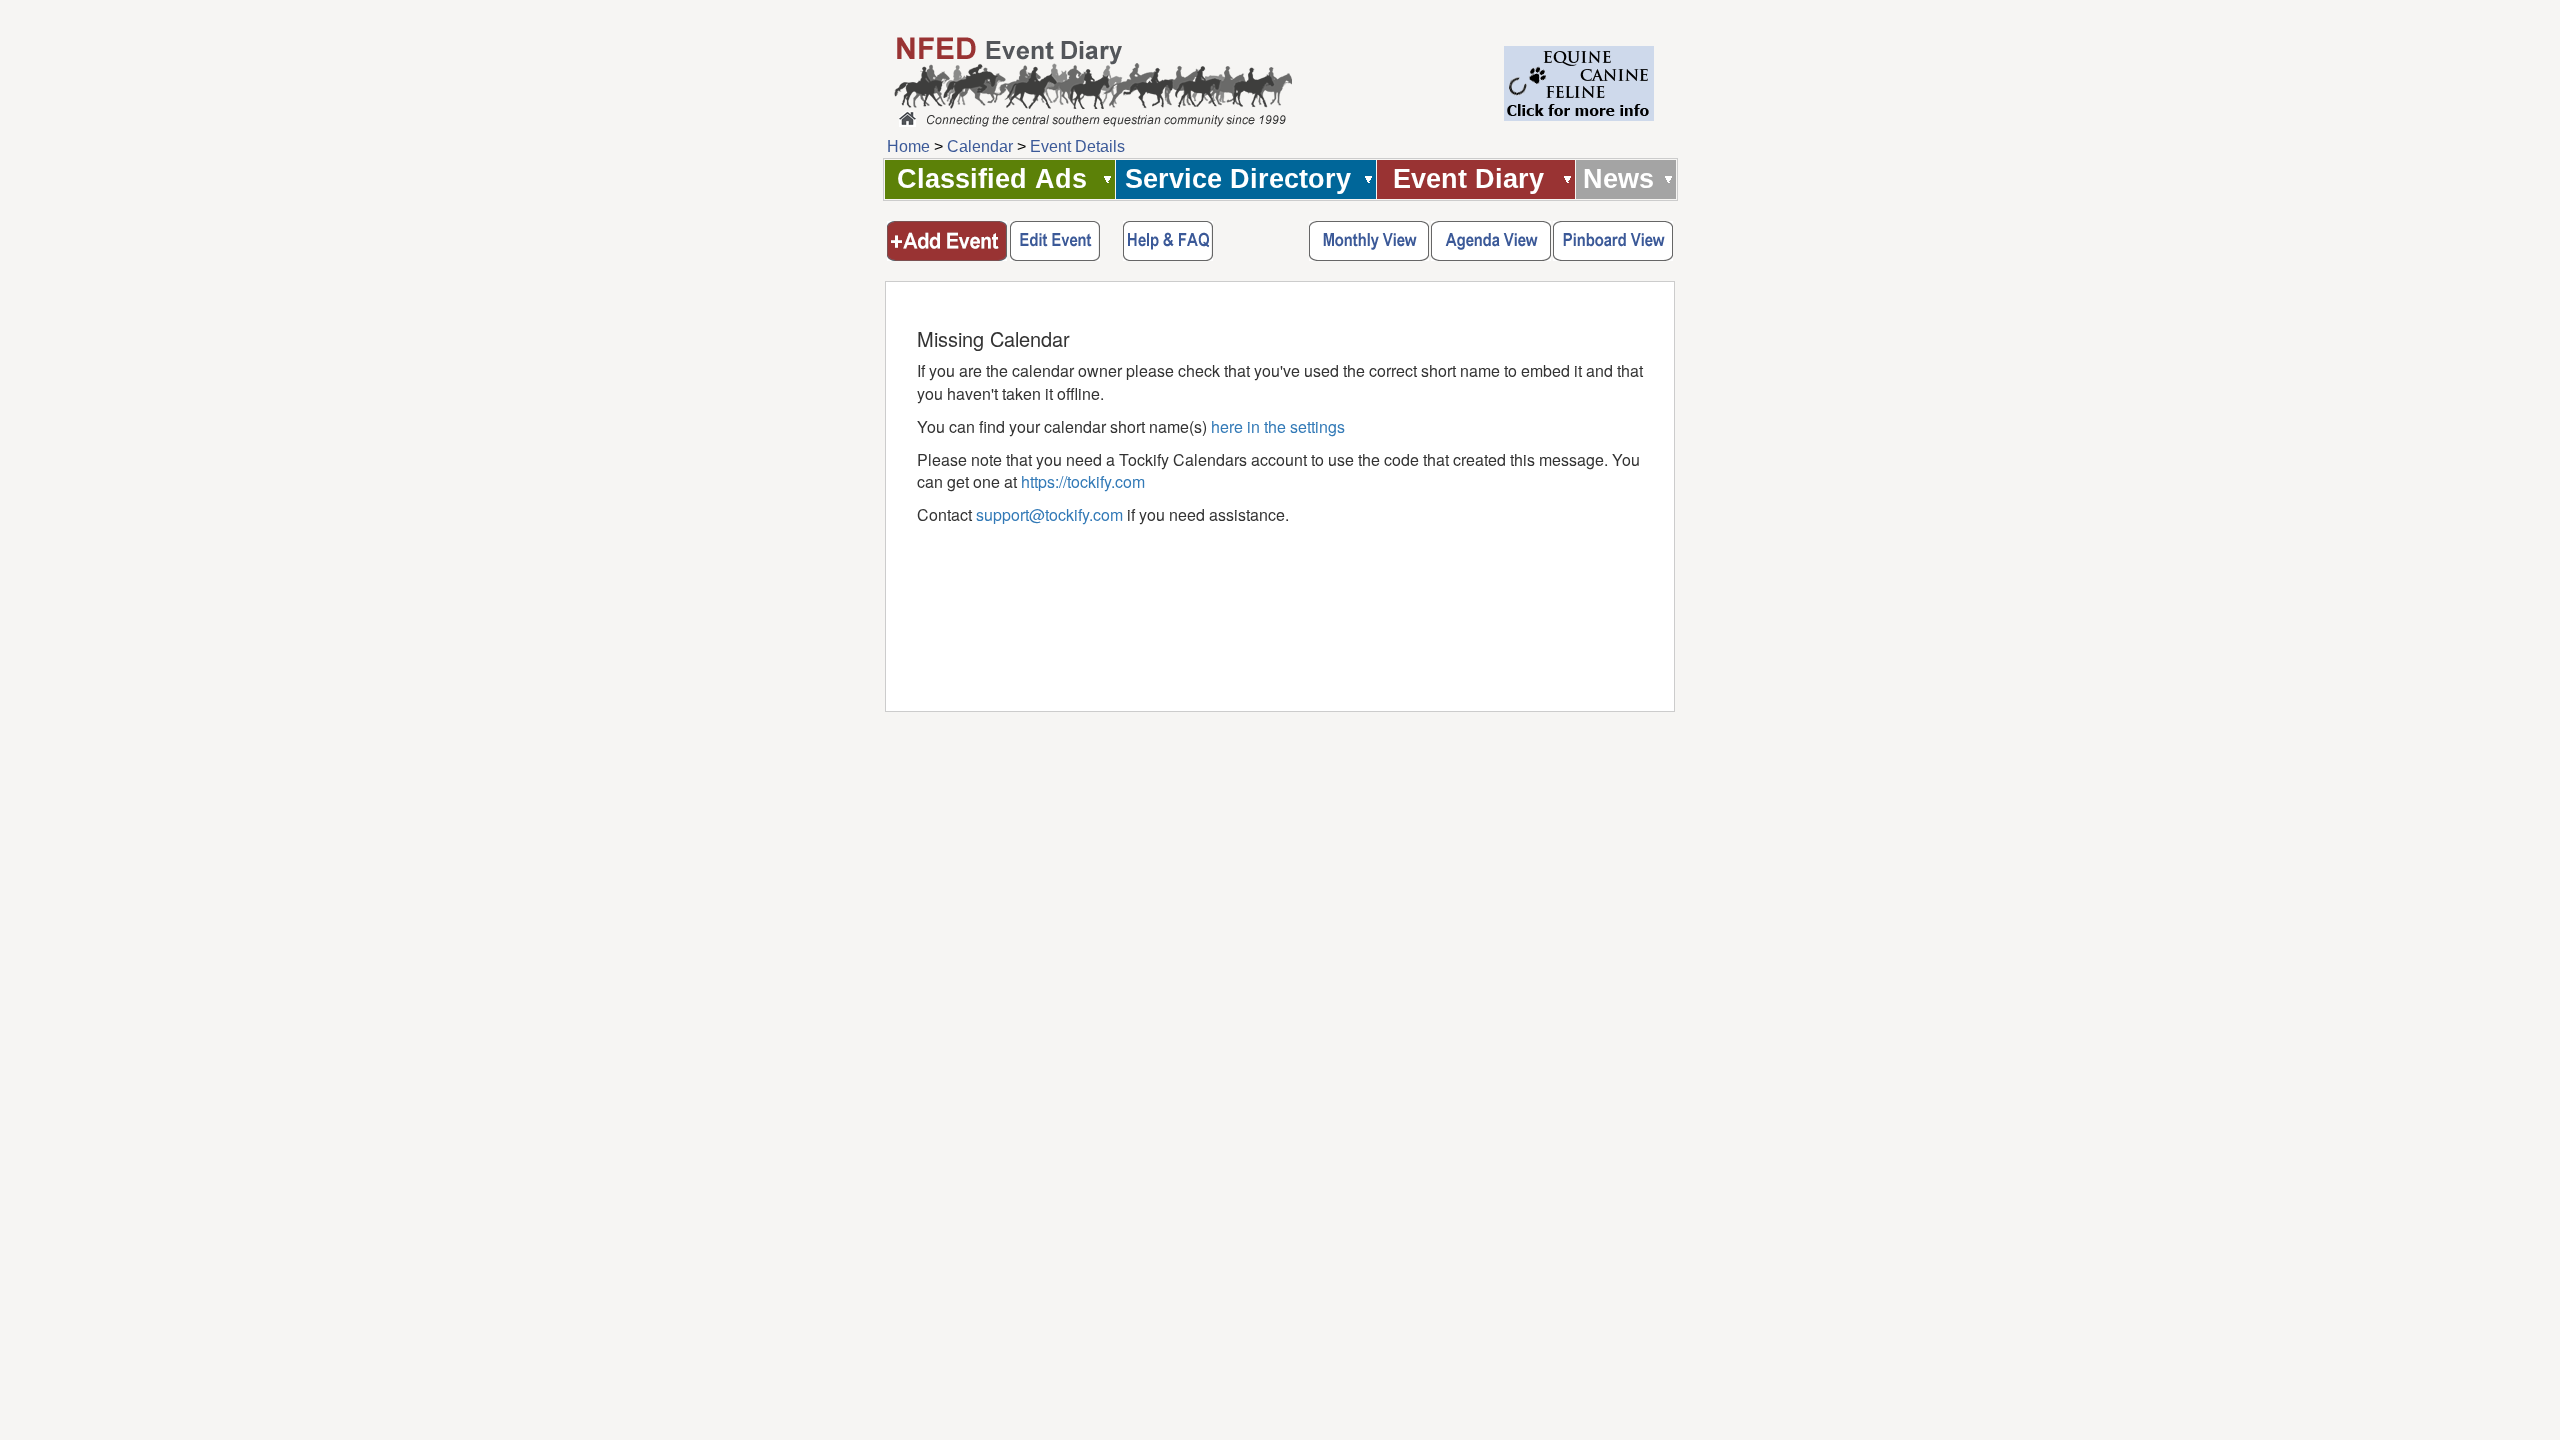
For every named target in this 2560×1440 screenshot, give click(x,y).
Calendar (982, 146)
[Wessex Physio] (1579, 115)
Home (908, 146)
